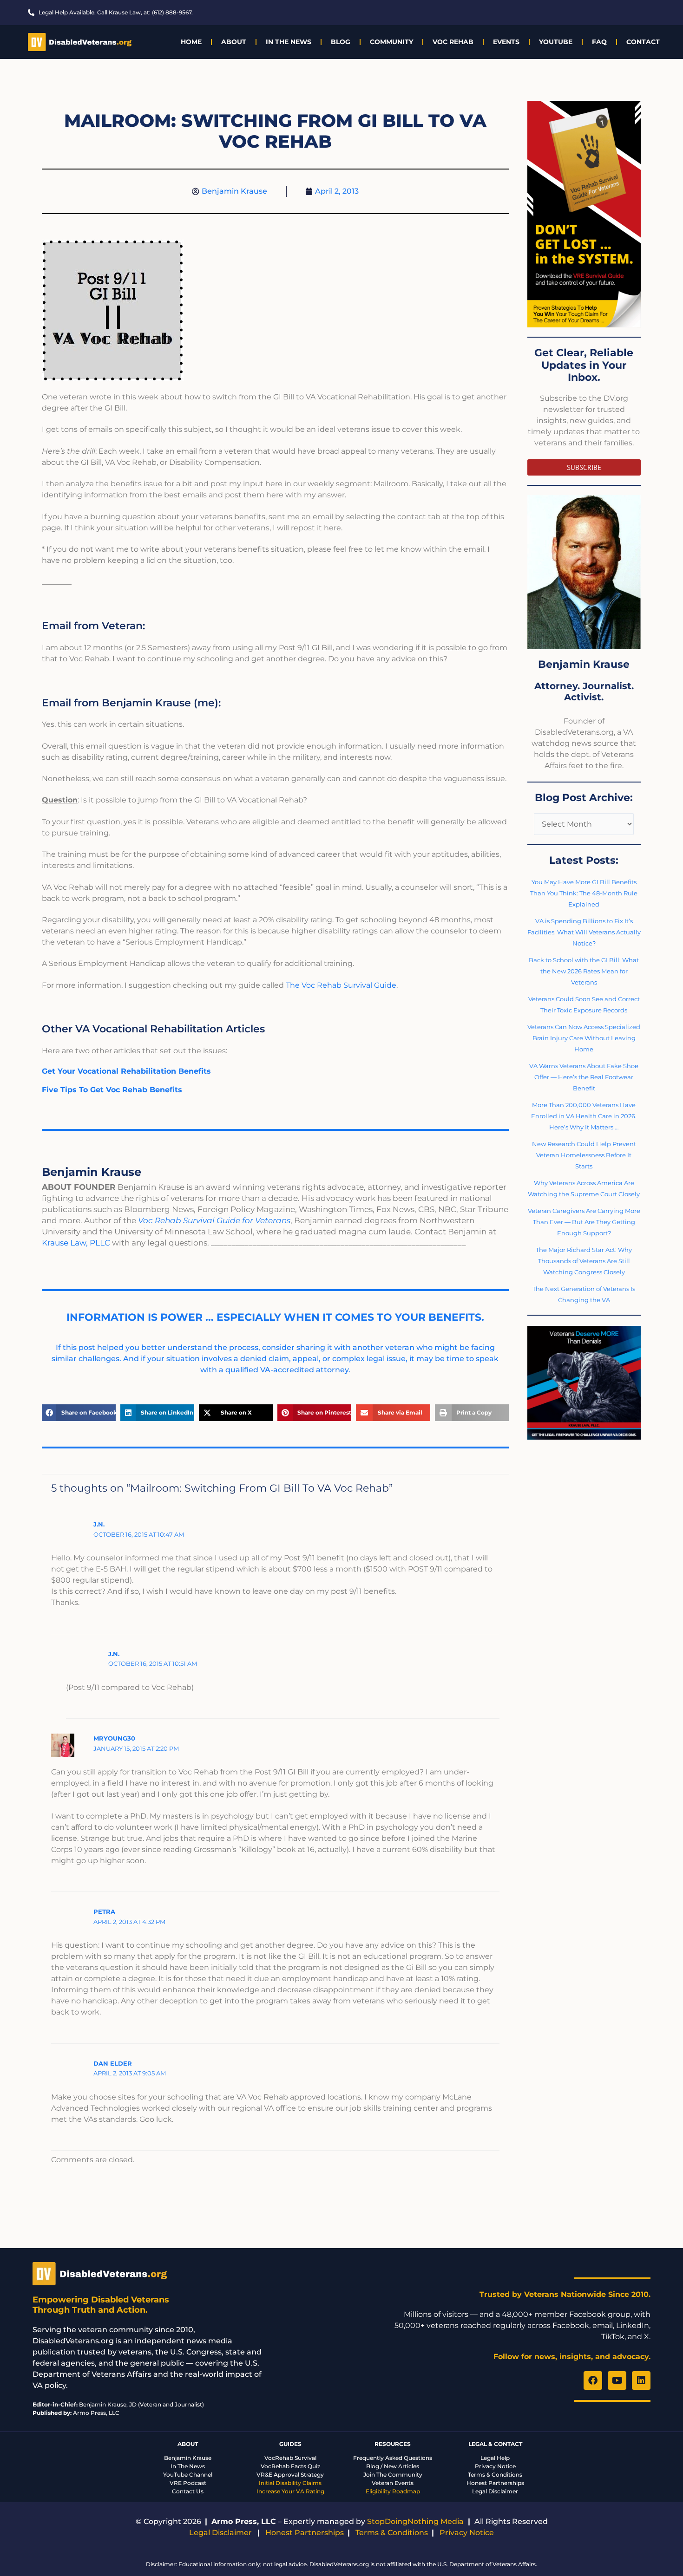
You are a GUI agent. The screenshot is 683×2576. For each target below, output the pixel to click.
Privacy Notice (495, 2466)
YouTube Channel (188, 2475)
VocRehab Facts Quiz (290, 2466)
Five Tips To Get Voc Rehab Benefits (112, 1090)
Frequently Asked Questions (393, 2458)
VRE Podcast (188, 2483)
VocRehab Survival (290, 2458)
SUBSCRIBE (584, 467)
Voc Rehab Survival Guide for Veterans (214, 1220)
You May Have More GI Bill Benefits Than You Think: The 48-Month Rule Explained (584, 893)
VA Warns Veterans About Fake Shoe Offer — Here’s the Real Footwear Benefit (584, 1077)
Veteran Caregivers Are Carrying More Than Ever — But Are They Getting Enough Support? (584, 1222)
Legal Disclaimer (495, 2491)
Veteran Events (393, 2483)
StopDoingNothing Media (415, 2521)
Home (191, 42)
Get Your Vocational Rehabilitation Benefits (126, 1071)
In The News (289, 42)
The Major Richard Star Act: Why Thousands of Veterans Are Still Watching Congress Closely (584, 1261)
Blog (341, 42)
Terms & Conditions (495, 2475)
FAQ (599, 42)
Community (391, 42)
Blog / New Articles (393, 2466)
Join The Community (393, 2475)
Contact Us (188, 2491)
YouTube (556, 42)
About (234, 42)
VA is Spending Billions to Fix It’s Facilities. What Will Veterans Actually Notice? (584, 932)
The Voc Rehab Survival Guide (341, 985)
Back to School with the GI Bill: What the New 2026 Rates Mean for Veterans (584, 971)
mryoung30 (114, 1738)
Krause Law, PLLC (76, 1243)
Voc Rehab (453, 42)
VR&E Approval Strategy (290, 2475)
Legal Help (495, 2458)
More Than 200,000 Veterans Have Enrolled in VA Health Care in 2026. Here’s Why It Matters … (584, 1116)
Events (506, 42)
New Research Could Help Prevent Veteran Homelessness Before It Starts (584, 1155)
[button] (79, 1413)
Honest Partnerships (495, 2483)
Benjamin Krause (188, 2458)
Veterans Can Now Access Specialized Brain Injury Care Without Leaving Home (584, 1038)
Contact (643, 42)
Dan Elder (113, 2063)
